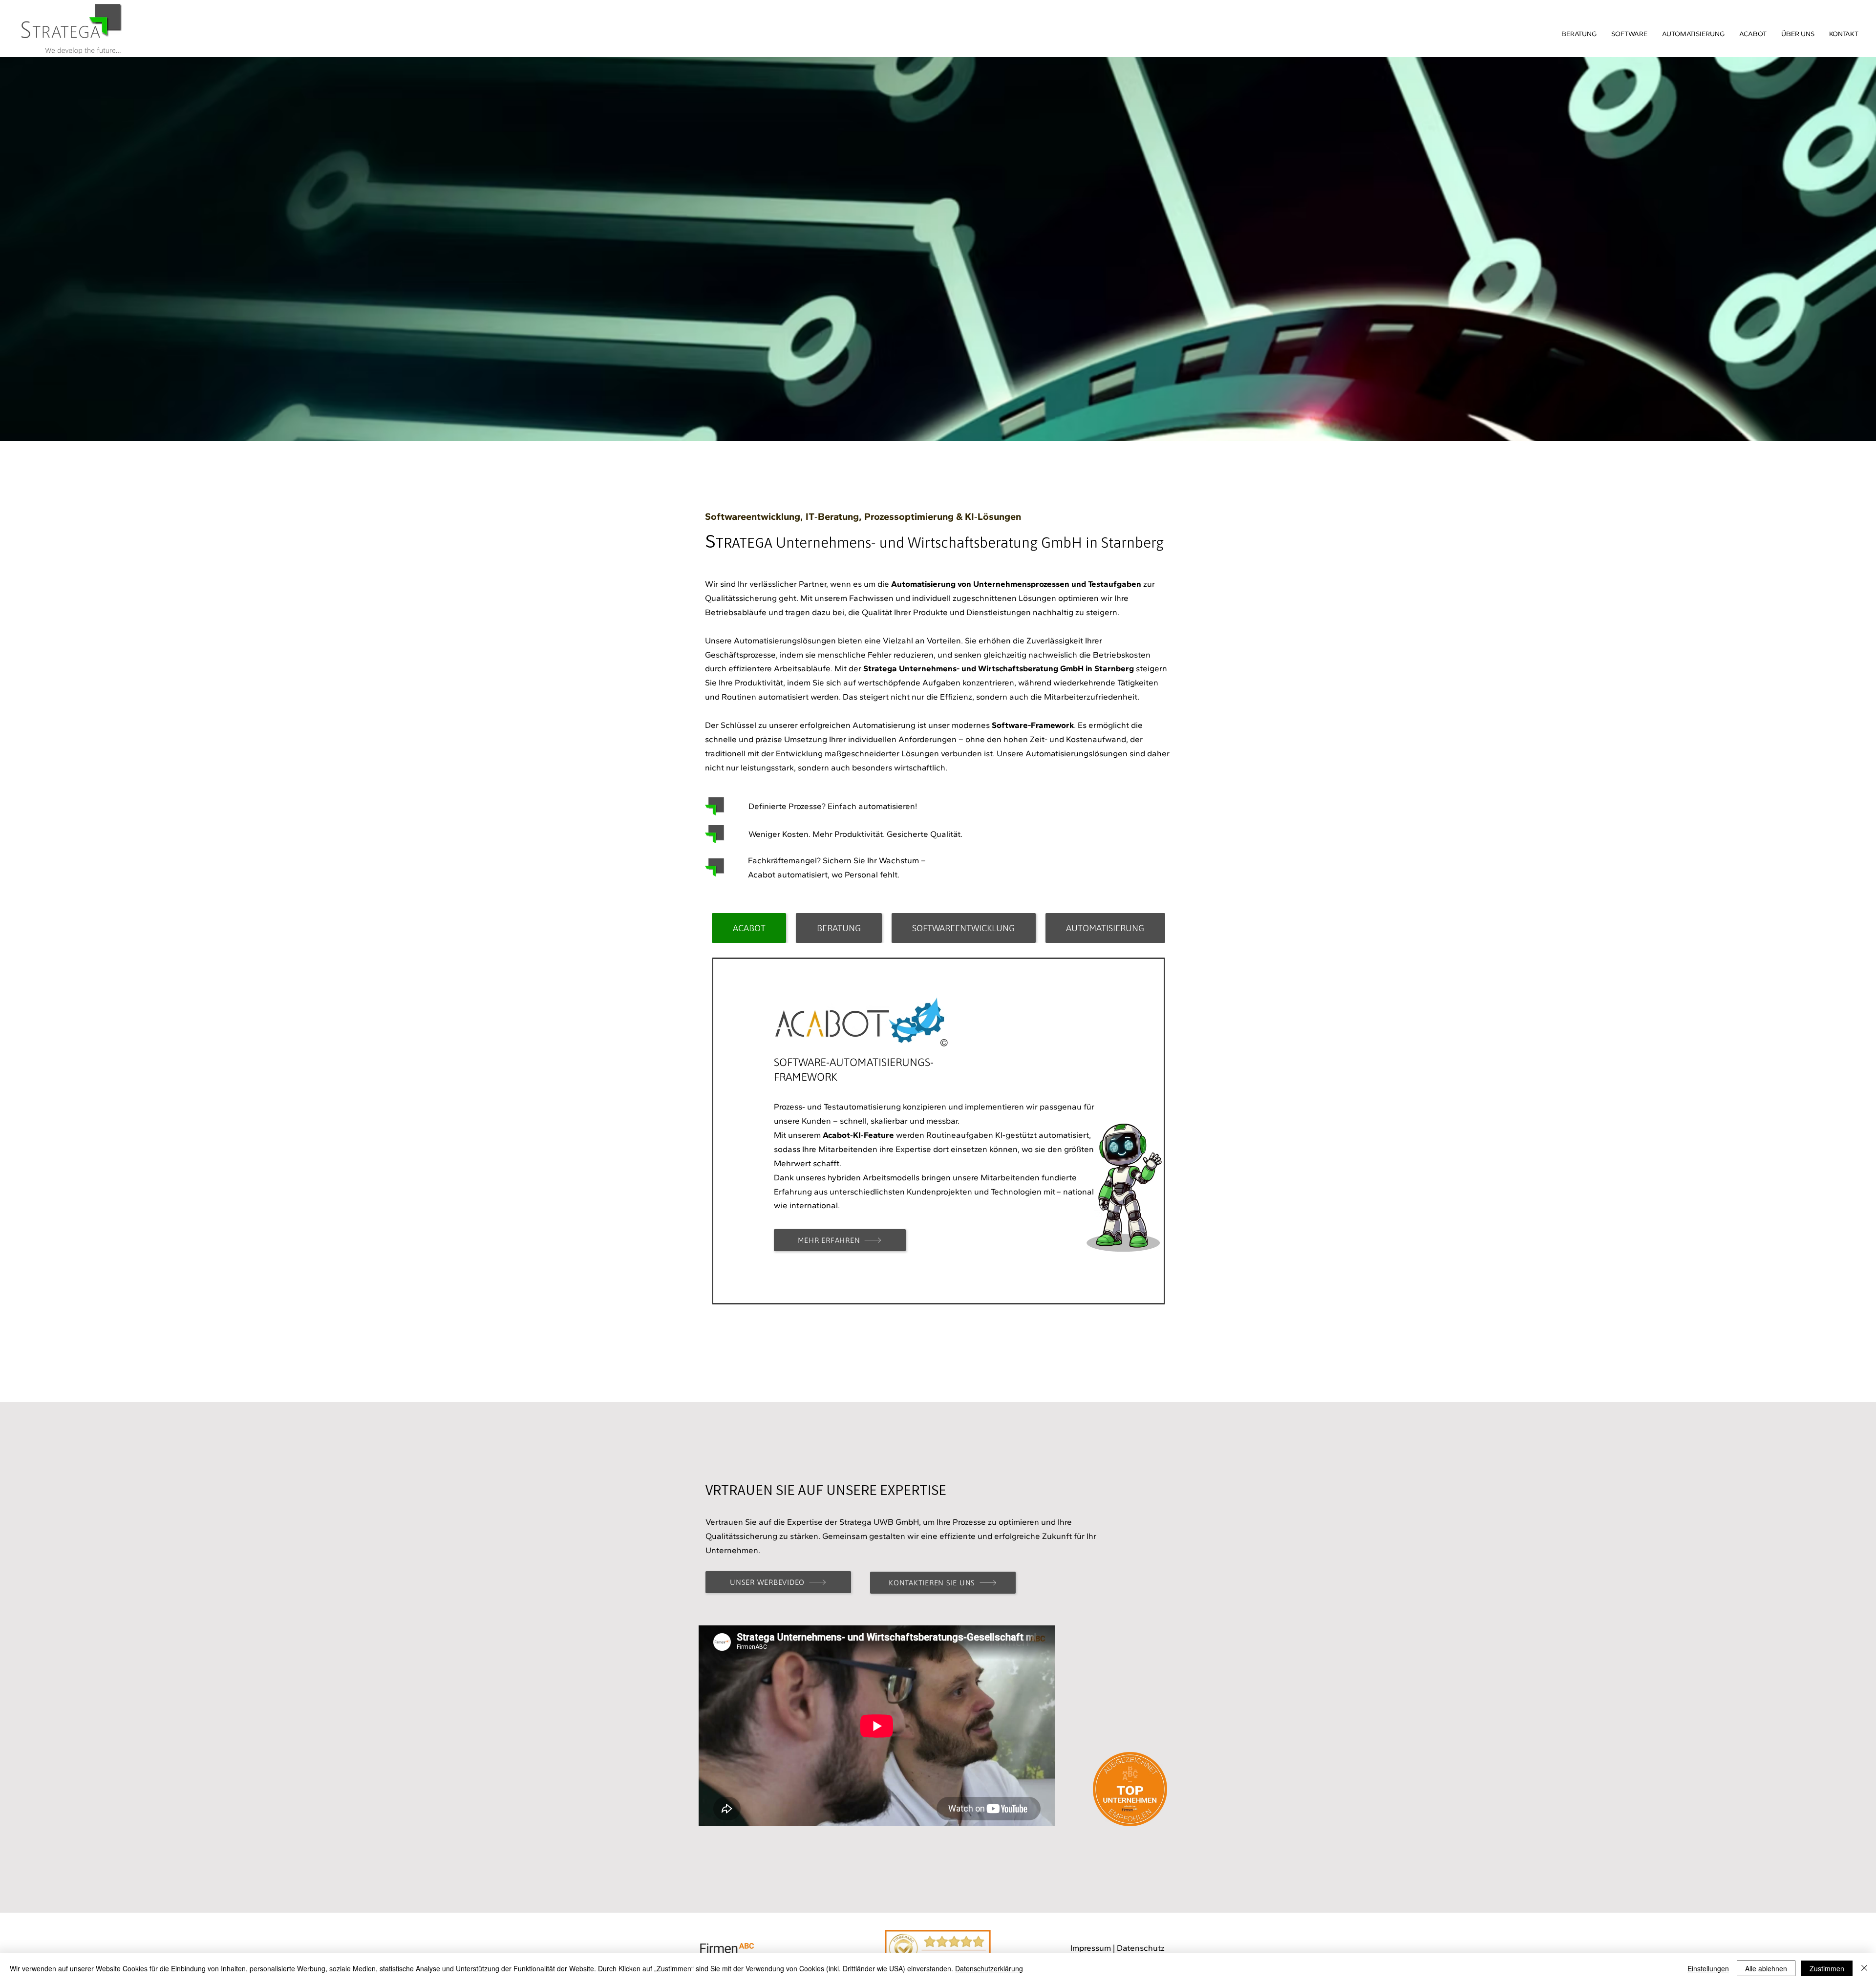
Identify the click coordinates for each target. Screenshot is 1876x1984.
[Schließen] (1864, 1968)
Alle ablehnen (1766, 1968)
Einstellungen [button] (1708, 1968)
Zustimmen (1827, 1968)
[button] (1798, 34)
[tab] (749, 928)
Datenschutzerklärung (989, 1968)
